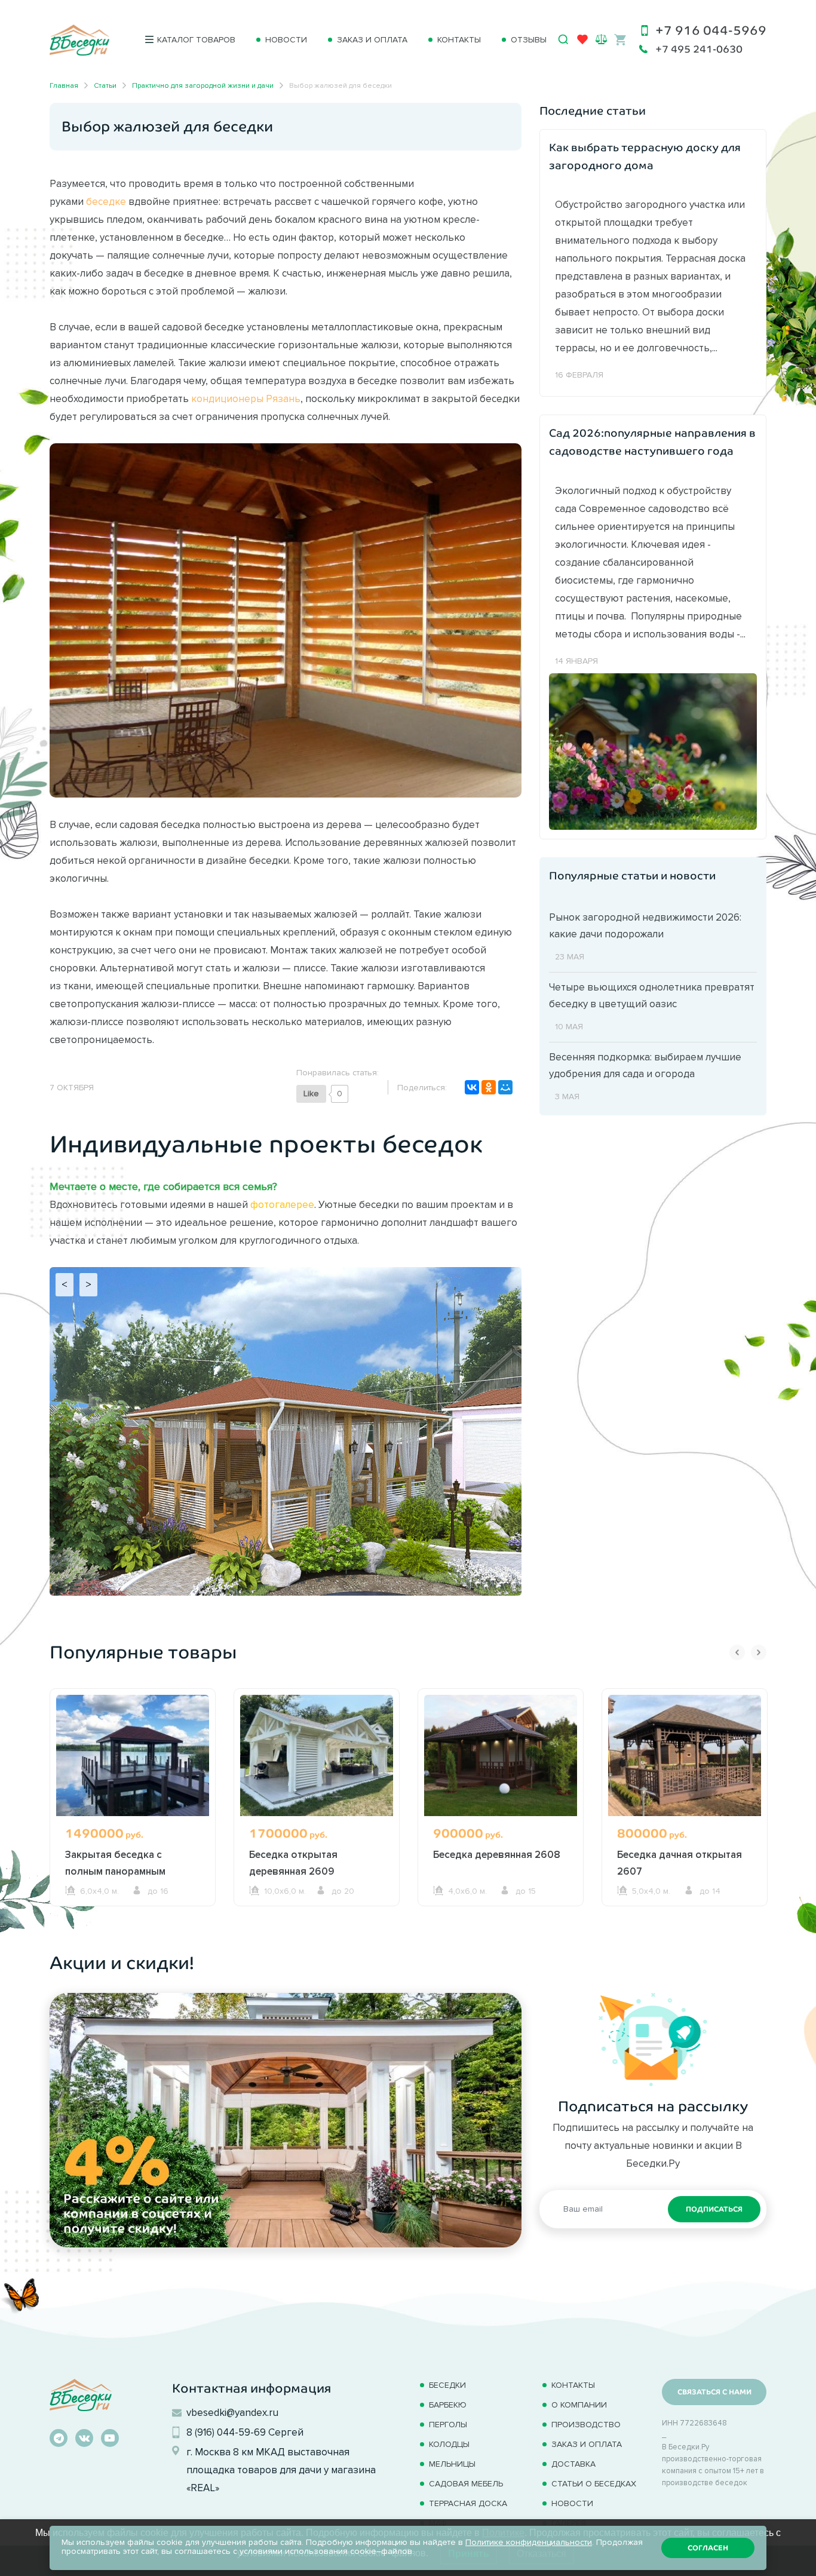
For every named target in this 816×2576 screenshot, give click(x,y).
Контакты (459, 40)
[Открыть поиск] (563, 39)
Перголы (448, 2425)
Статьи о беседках (594, 2484)
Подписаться (714, 2209)
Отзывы (529, 40)
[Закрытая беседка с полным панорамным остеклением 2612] (133, 1755)
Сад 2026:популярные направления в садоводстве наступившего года (652, 442)
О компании (579, 2405)
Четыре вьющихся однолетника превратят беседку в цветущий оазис (652, 995)
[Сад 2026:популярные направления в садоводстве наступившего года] (653, 750)
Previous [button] (737, 1652)
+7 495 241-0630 (699, 49)
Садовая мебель (466, 2484)
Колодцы (449, 2444)
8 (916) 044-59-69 (226, 2432)
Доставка (573, 2464)
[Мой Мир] (505, 1087)
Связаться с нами (714, 2392)
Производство (586, 2425)
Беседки (447, 2385)
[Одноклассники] (489, 1087)
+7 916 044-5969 (711, 30)
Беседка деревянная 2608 (497, 1854)
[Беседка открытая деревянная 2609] (317, 1755)
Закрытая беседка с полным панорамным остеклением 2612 (115, 1871)
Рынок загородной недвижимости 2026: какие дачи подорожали (645, 925)
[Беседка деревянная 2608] (501, 1755)
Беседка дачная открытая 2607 (680, 1863)
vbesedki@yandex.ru (232, 2412)
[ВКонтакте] (472, 1087)
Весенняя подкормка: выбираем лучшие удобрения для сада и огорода (645, 1065)
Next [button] (759, 1652)
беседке (106, 201)
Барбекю (448, 2405)
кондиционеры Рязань (246, 398)
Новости (286, 40)
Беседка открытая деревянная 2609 (293, 1863)
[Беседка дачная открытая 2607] (685, 1755)
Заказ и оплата (372, 40)
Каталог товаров (196, 40)
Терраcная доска (468, 2503)
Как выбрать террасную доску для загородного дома (645, 157)
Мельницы (452, 2464)
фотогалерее (282, 1204)
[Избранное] (582, 42)
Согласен (708, 2548)
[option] (133, 1820)
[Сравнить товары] (601, 39)
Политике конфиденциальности (529, 2542)
